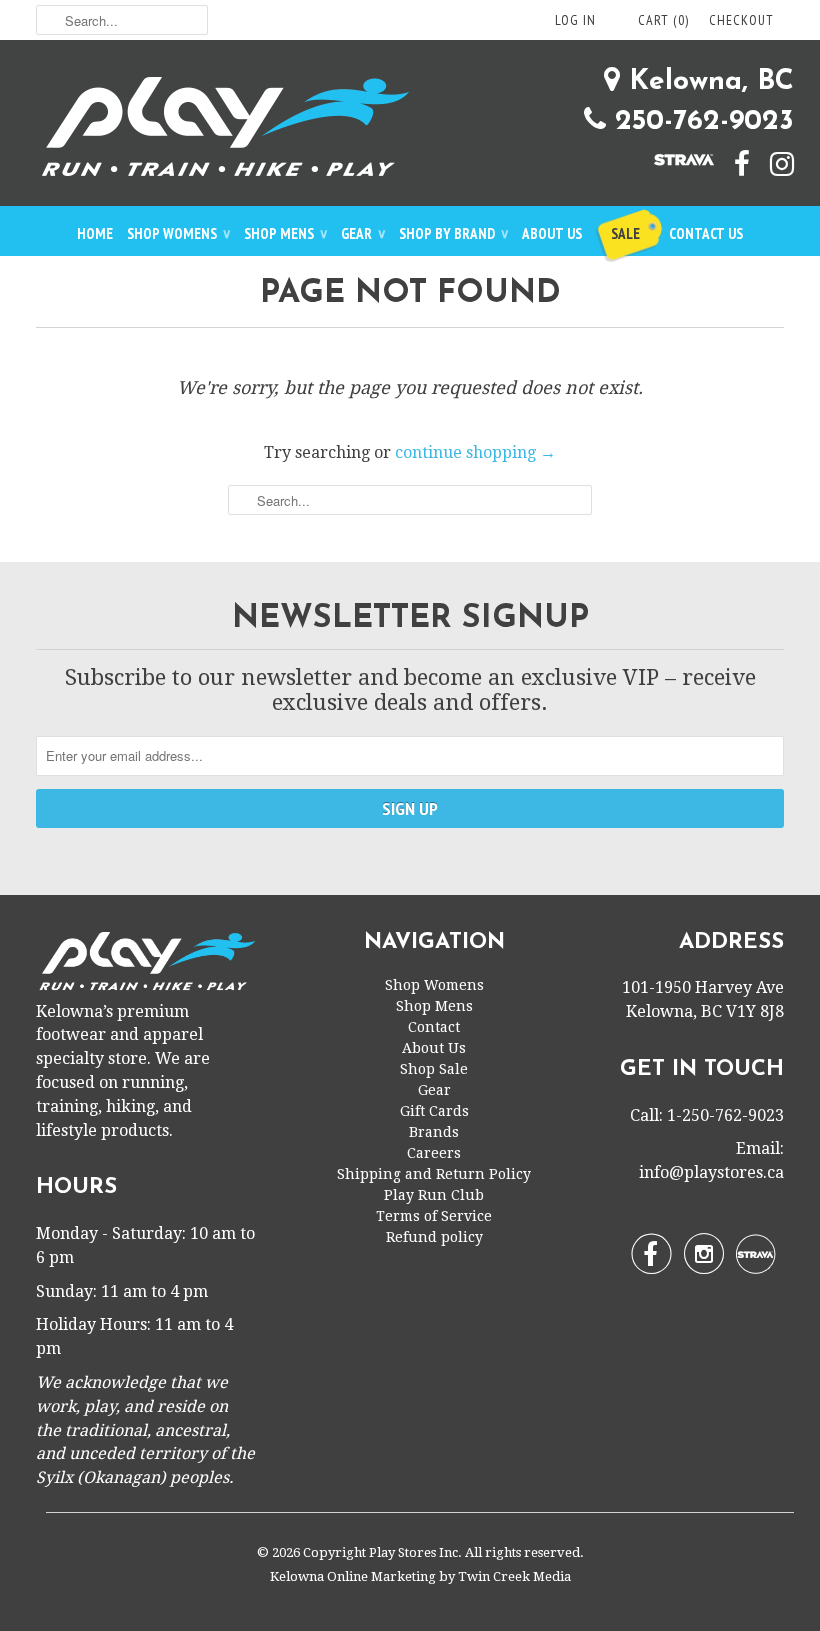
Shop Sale (434, 1069)
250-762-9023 (700, 122)
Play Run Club (434, 1195)
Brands (434, 1132)
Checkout (741, 20)
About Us (552, 233)
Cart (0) (663, 20)
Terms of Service (434, 1216)
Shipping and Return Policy (434, 1174)
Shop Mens (285, 233)
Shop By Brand (453, 233)
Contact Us (706, 233)
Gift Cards (434, 1111)
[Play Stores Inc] (410, 130)
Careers (434, 1153)
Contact (434, 1027)
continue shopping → (475, 452)
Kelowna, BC (707, 82)
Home (95, 233)
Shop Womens (178, 233)
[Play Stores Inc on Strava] (674, 158)
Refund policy (434, 1237)
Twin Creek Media (514, 1576)
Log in (575, 20)
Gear (363, 233)
